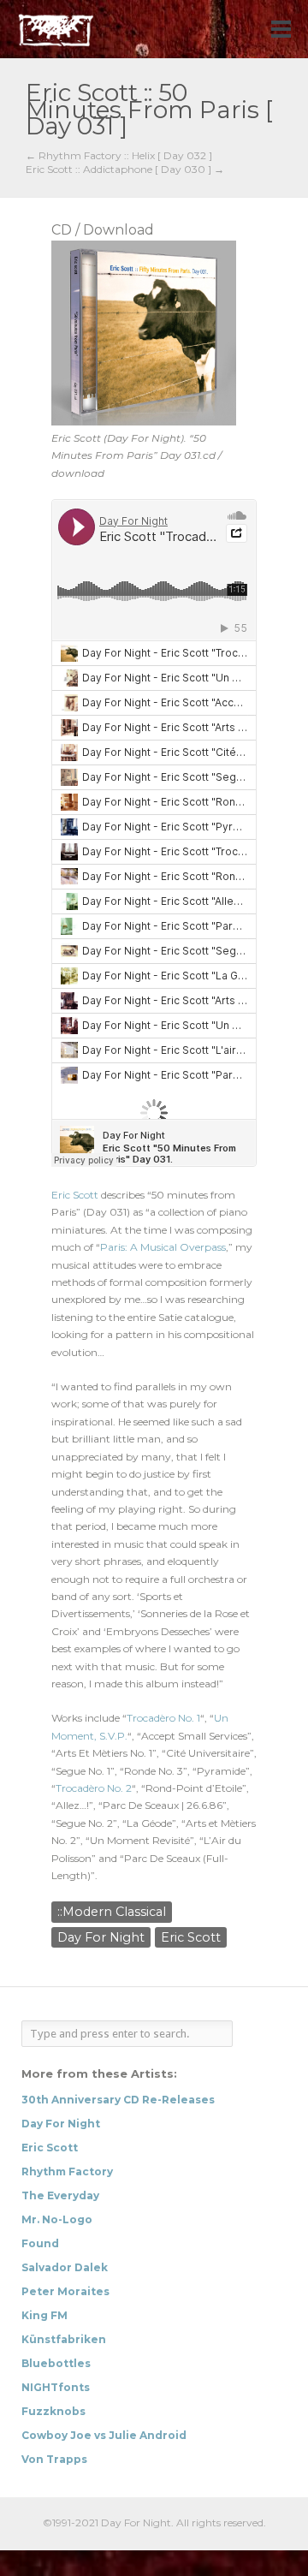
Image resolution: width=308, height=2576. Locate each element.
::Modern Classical (112, 1912)
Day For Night (101, 1937)
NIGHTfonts (56, 2387)
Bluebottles (56, 2363)
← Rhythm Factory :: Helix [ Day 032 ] (119, 156)
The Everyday (60, 2195)
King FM (44, 2315)
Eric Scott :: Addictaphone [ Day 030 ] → (125, 170)
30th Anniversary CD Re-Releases (118, 2100)
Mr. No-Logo (57, 2219)
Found (40, 2243)
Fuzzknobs (53, 2411)
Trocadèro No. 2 (94, 1788)
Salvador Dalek (65, 2267)
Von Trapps (54, 2459)
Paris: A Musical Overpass (163, 1247)
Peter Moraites (65, 2291)
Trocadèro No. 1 (163, 1718)
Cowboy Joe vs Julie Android (104, 2435)
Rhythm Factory (67, 2171)
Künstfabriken (64, 2339)
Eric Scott (75, 1195)
